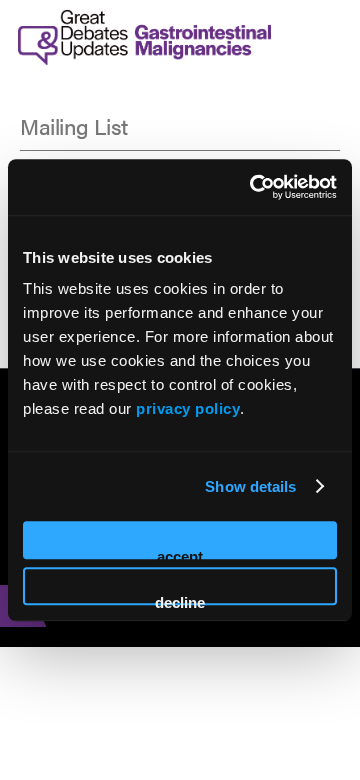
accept (180, 553)
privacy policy (188, 408)
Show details (250, 486)
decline (180, 599)
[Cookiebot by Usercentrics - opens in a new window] (254, 187)
